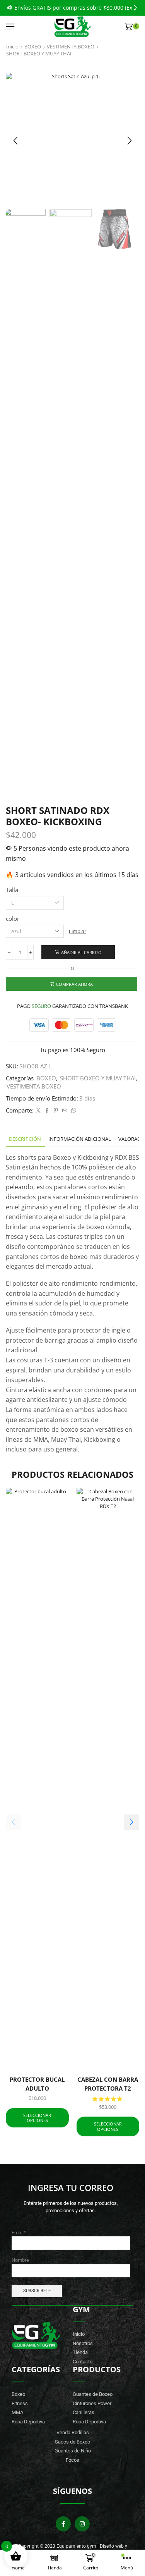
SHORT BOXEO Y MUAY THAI (39, 53)
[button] (10, 8)
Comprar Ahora (74, 984)
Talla (12, 890)
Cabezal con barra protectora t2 (108, 2084)
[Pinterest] (56, 1111)
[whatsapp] (73, 1111)
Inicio (12, 46)
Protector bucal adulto (37, 2084)
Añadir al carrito (81, 952)
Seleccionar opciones (37, 2118)
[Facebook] (47, 1111)
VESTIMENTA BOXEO (71, 46)
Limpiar (78, 931)
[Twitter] (38, 1111)
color (13, 918)
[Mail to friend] (65, 1111)
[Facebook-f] (63, 2524)
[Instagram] (82, 2524)
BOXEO (33, 46)
